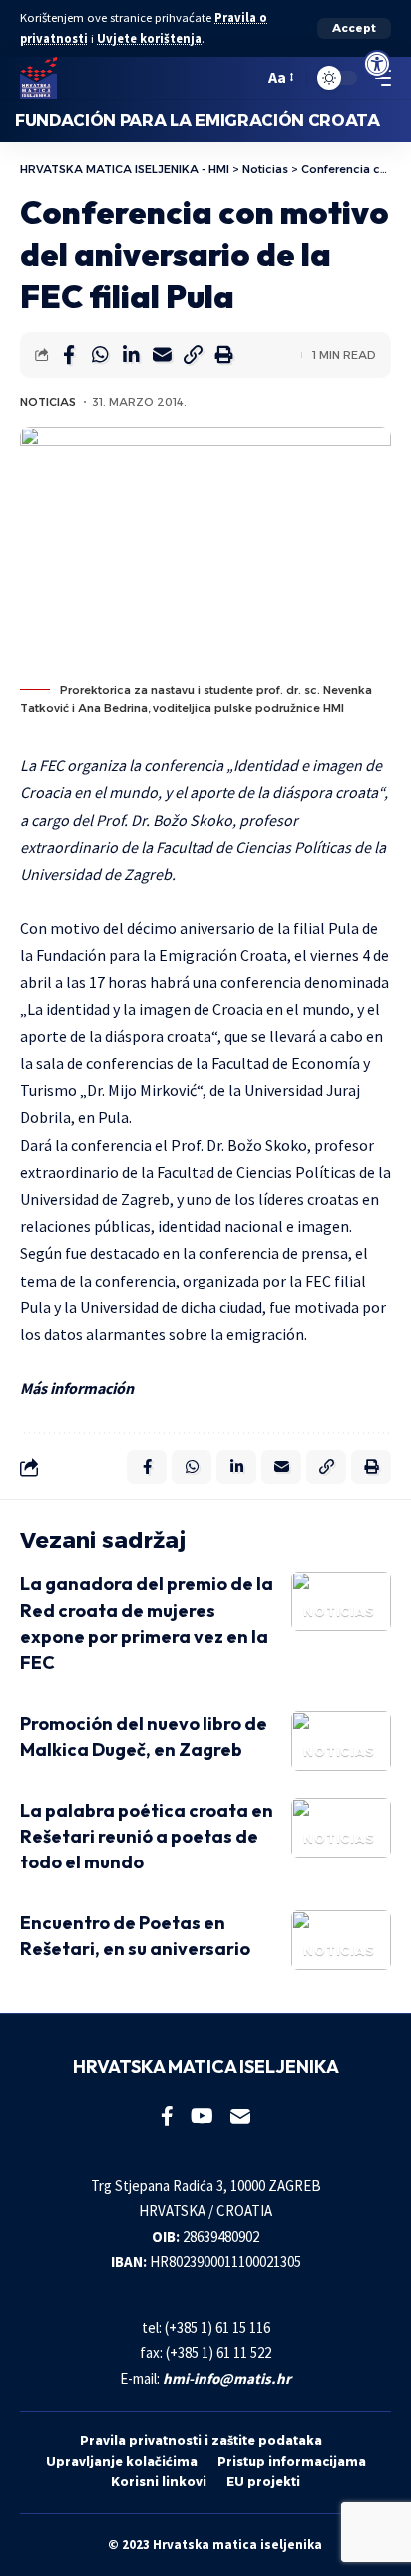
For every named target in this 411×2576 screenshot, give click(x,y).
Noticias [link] (48, 402)
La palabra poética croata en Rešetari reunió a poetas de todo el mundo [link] (147, 1836)
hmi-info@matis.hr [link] (227, 2378)
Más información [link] (77, 1388)
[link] (377, 64)
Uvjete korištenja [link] (149, 38)
